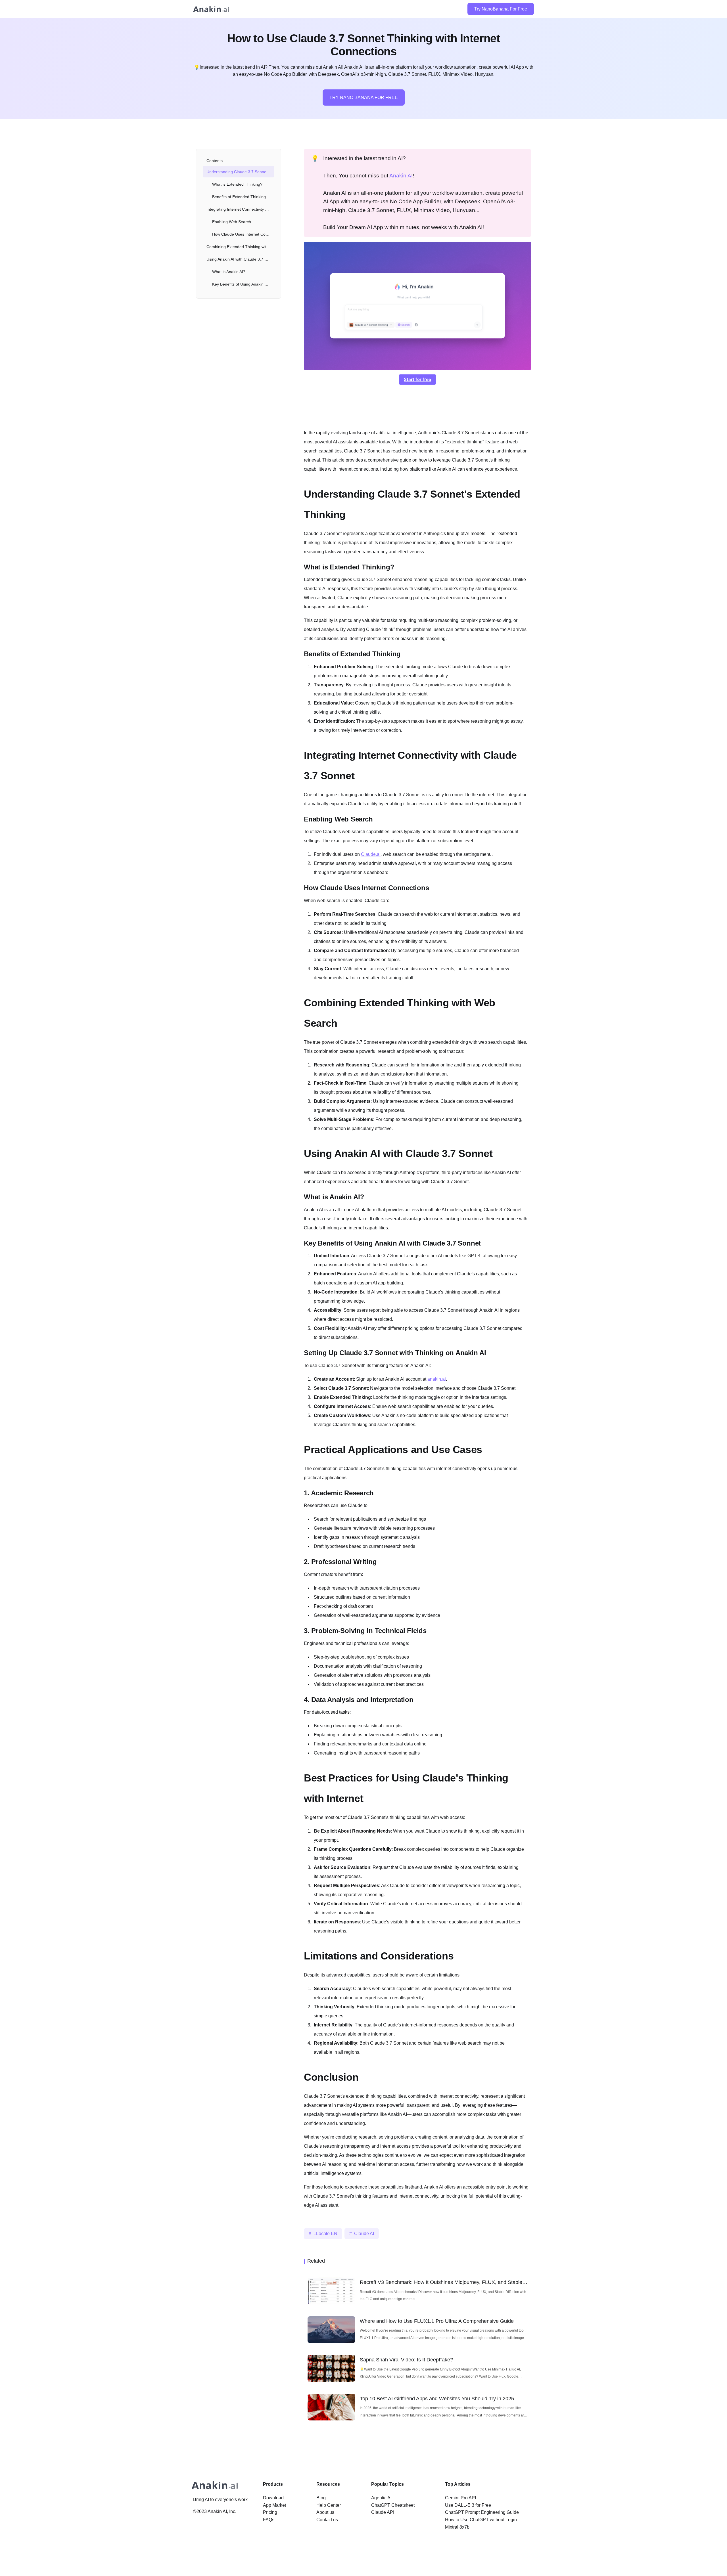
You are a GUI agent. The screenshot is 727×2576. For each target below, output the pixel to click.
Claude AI (364, 2234)
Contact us (327, 2520)
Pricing (270, 2512)
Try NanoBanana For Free (501, 9)
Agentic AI (381, 2498)
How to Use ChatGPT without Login (481, 2520)
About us (325, 2512)
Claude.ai (371, 854)
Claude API (383, 2512)
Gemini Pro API (460, 2498)
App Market (274, 2505)
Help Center (329, 2505)
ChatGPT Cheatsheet (393, 2505)
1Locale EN (325, 2234)
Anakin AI (401, 176)
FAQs (269, 2520)
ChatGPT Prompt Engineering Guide (482, 2512)
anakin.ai (437, 1379)
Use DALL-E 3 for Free (468, 2505)
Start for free (417, 379)
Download (273, 2498)
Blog (321, 2498)
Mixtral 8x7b (457, 2527)
